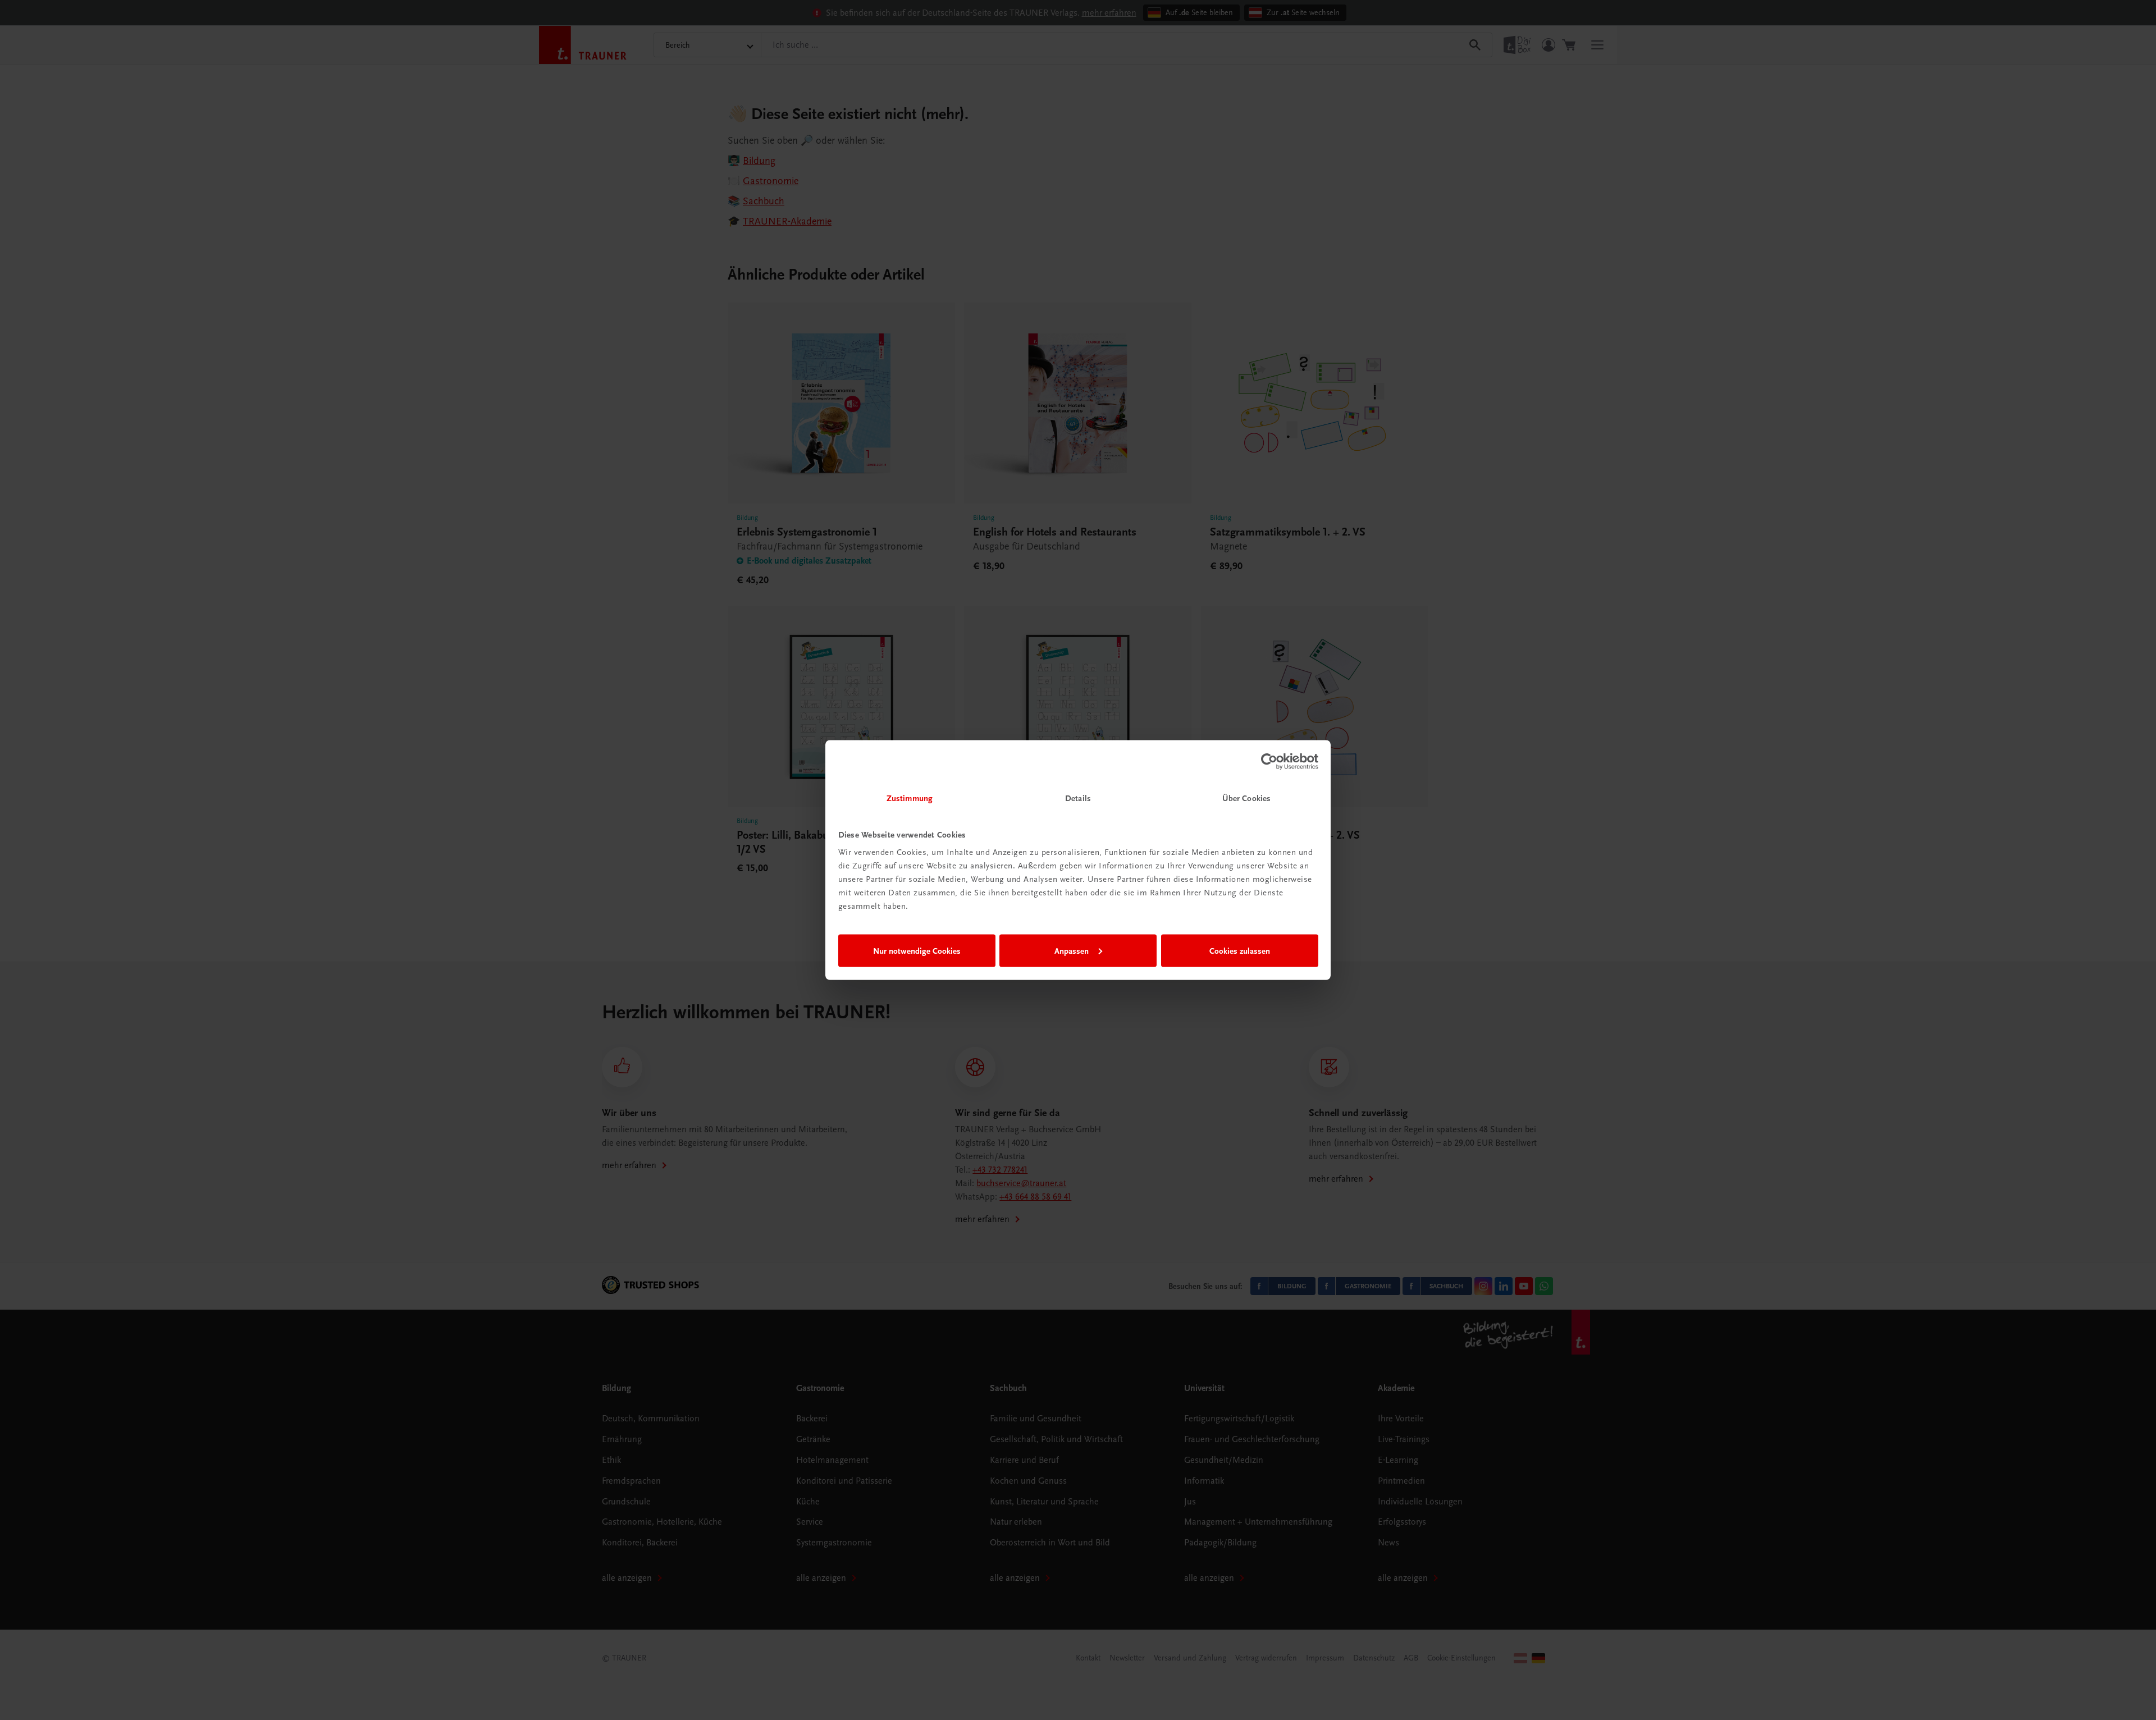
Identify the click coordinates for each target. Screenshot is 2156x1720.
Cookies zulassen (1240, 950)
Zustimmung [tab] (910, 798)
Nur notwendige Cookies (917, 950)
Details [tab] (1078, 798)
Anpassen (1072, 950)
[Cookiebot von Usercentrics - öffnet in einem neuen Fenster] (1269, 761)
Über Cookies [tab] (1246, 798)
